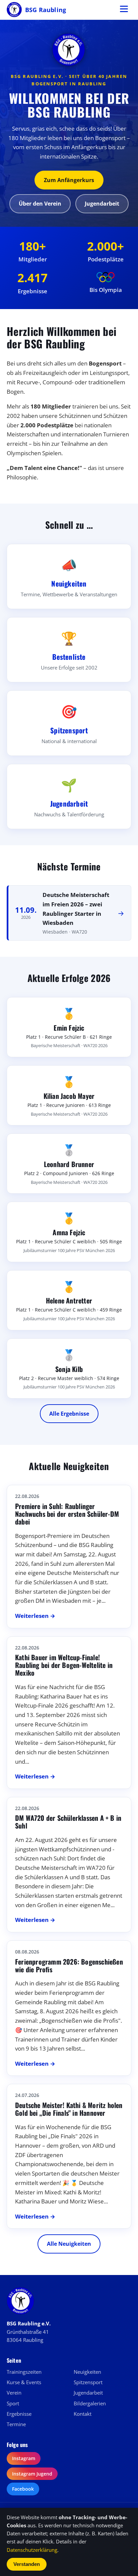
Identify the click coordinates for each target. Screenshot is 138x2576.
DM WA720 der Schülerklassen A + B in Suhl (68, 1822)
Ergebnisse (19, 2414)
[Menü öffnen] (124, 10)
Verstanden (27, 2564)
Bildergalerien (90, 2403)
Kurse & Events (24, 2382)
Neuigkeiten (87, 2372)
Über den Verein (40, 204)
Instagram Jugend (32, 2474)
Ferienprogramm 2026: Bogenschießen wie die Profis (69, 1965)
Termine (16, 2424)
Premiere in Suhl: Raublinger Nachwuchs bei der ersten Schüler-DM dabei (67, 1514)
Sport (13, 2403)
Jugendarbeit (102, 204)
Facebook (23, 2489)
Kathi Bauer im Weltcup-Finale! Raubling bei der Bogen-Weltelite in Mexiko (64, 1665)
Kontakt (83, 2414)
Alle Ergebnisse (69, 1414)
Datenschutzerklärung (32, 2550)
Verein (14, 2393)
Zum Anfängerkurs (69, 180)
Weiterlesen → (35, 1616)
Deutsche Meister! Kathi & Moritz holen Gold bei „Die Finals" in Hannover (69, 2109)
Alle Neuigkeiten (69, 2244)
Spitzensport (88, 2382)
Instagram (24, 2458)
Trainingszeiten (24, 2372)
